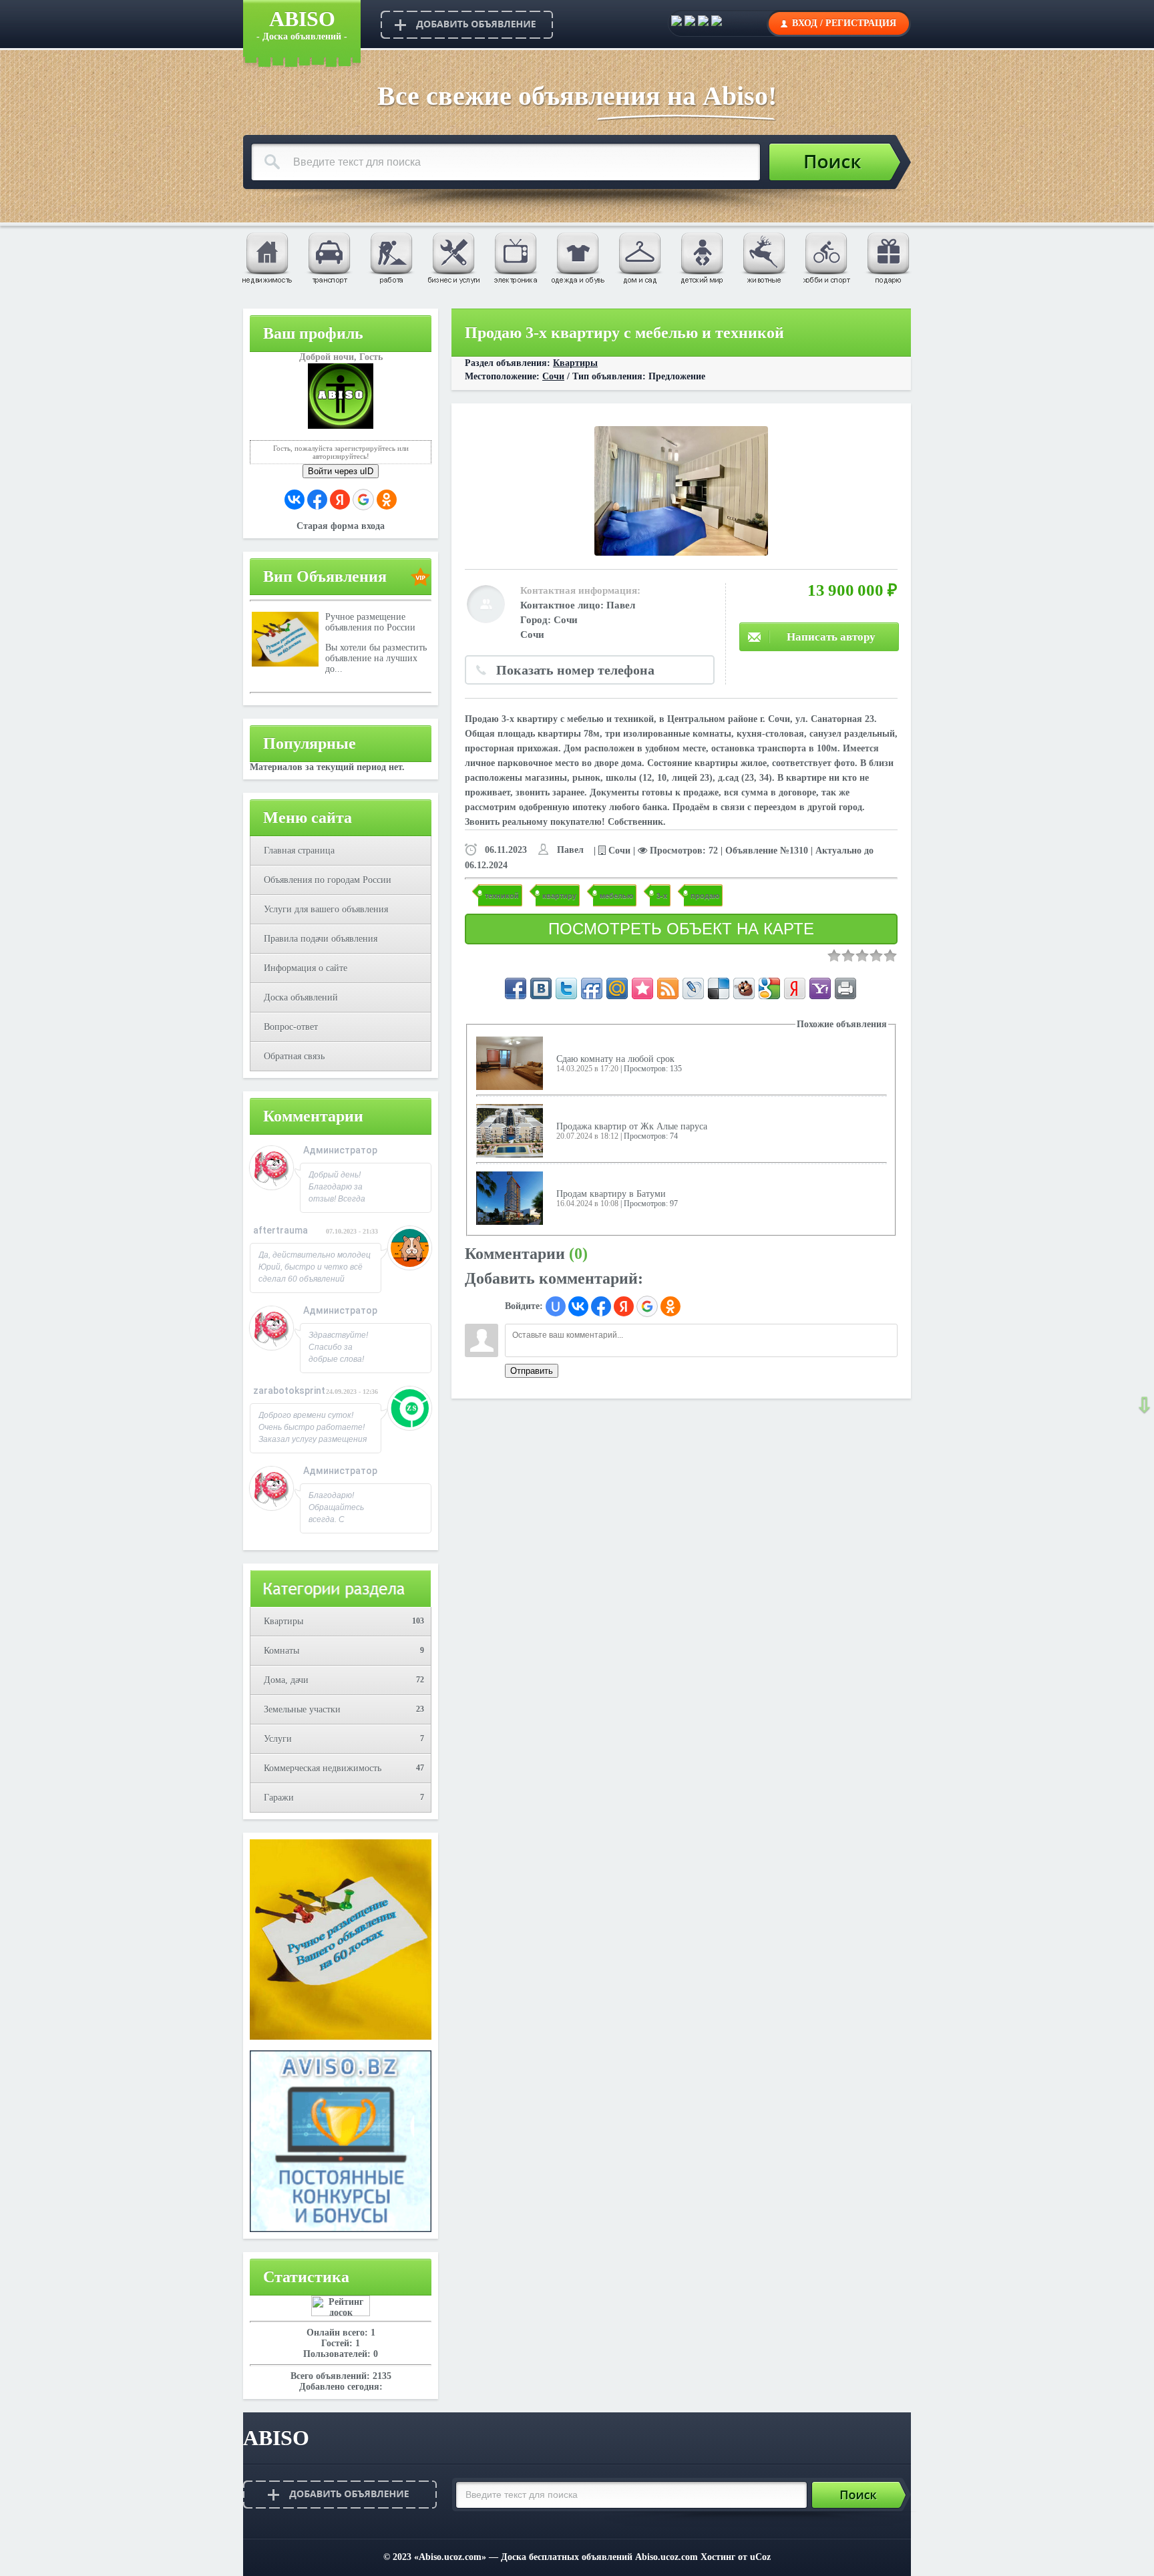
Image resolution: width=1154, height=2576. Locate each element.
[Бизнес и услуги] (453, 257)
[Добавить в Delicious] (719, 988)
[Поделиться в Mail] (617, 988)
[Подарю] (888, 257)
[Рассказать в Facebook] (516, 988)
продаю (705, 895)
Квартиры (283, 1621)
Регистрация (861, 23)
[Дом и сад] (639, 257)
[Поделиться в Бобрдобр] (744, 988)
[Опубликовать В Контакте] (677, 23)
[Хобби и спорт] (825, 257)
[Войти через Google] (363, 500)
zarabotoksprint (289, 1391)
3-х (662, 895)
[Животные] (763, 257)
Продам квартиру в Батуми (611, 1194)
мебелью (616, 895)
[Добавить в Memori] (642, 988)
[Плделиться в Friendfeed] (592, 988)
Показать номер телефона (575, 670)
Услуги (278, 1739)
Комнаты (281, 1651)
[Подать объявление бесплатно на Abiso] (467, 24)
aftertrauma (280, 1230)
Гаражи (279, 1798)
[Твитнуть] (566, 988)
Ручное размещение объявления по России (370, 622)
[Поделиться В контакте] (541, 988)
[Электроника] (515, 257)
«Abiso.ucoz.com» (450, 2557)
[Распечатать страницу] (845, 988)
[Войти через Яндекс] (340, 500)
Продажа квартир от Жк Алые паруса (632, 1126)
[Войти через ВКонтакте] (295, 500)
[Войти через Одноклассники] (387, 500)
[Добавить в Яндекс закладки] (795, 988)
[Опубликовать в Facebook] (690, 23)
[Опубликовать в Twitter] (703, 23)
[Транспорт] (329, 257)
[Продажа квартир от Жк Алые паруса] (510, 1130)
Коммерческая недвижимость (323, 1768)
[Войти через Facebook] (317, 500)
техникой (502, 895)
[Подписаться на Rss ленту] (668, 988)
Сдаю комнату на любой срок (615, 1059)
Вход (805, 23)
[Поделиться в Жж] (693, 988)
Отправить (532, 1371)
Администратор (340, 1150)
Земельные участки (302, 1709)
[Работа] (391, 257)
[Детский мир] (701, 257)
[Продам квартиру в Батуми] (510, 1198)
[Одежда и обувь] (577, 257)
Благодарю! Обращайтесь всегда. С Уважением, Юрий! (336, 1519)
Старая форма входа (341, 526)
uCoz (760, 2557)
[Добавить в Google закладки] (769, 988)
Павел (621, 605)
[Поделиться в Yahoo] (820, 988)
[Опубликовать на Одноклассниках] (717, 23)
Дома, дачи (286, 1680)
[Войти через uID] (556, 1306)
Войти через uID (341, 471)
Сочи (553, 376)
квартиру (559, 895)
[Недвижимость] (266, 257)
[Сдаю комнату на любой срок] (510, 1063)
